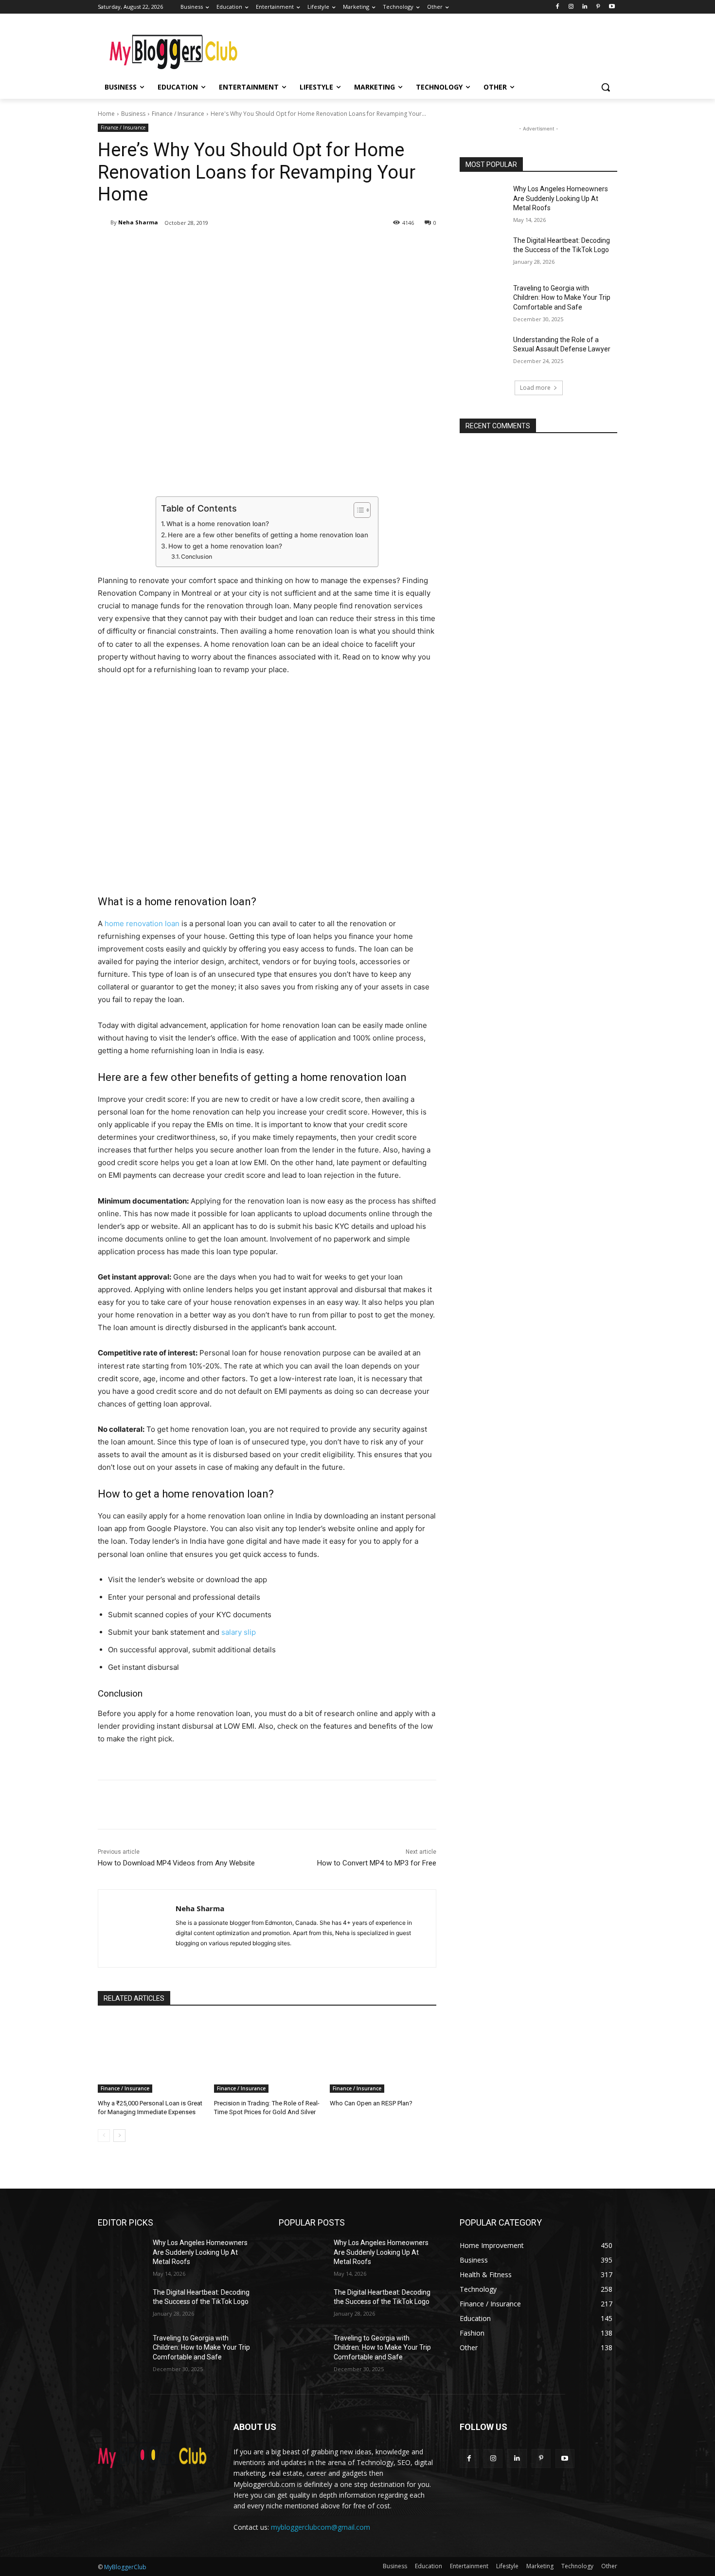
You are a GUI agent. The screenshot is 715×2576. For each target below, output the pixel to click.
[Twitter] (190, 248)
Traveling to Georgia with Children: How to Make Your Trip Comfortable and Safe (562, 298)
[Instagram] (571, 7)
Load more (535, 388)
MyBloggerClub (125, 2567)
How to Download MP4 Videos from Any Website (176, 1863)
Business (133, 114)
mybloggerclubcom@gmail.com (321, 2527)
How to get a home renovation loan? (225, 546)
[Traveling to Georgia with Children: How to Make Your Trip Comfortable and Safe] (483, 300)
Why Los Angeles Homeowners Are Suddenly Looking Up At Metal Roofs (561, 198)
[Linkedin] (585, 7)
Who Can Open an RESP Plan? (371, 2103)
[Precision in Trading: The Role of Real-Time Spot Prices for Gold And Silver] (267, 2055)
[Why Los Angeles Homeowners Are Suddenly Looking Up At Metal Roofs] (483, 201)
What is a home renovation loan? (218, 524)
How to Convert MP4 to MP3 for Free (377, 1863)
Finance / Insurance (178, 114)
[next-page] (119, 2136)
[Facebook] (558, 7)
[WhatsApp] (235, 248)
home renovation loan (142, 923)
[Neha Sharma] (104, 222)
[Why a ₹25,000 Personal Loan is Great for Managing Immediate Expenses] (151, 2055)
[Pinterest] (598, 7)
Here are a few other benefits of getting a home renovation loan (268, 535)
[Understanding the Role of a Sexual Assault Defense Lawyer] (483, 352)
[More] (258, 248)
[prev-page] (104, 2136)
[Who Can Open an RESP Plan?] (383, 2055)
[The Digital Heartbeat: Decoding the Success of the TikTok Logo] (483, 253)
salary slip (239, 1632)
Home (106, 114)
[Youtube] (612, 7)
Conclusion (197, 557)
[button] (606, 87)
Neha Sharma (138, 222)
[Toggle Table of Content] (357, 510)
